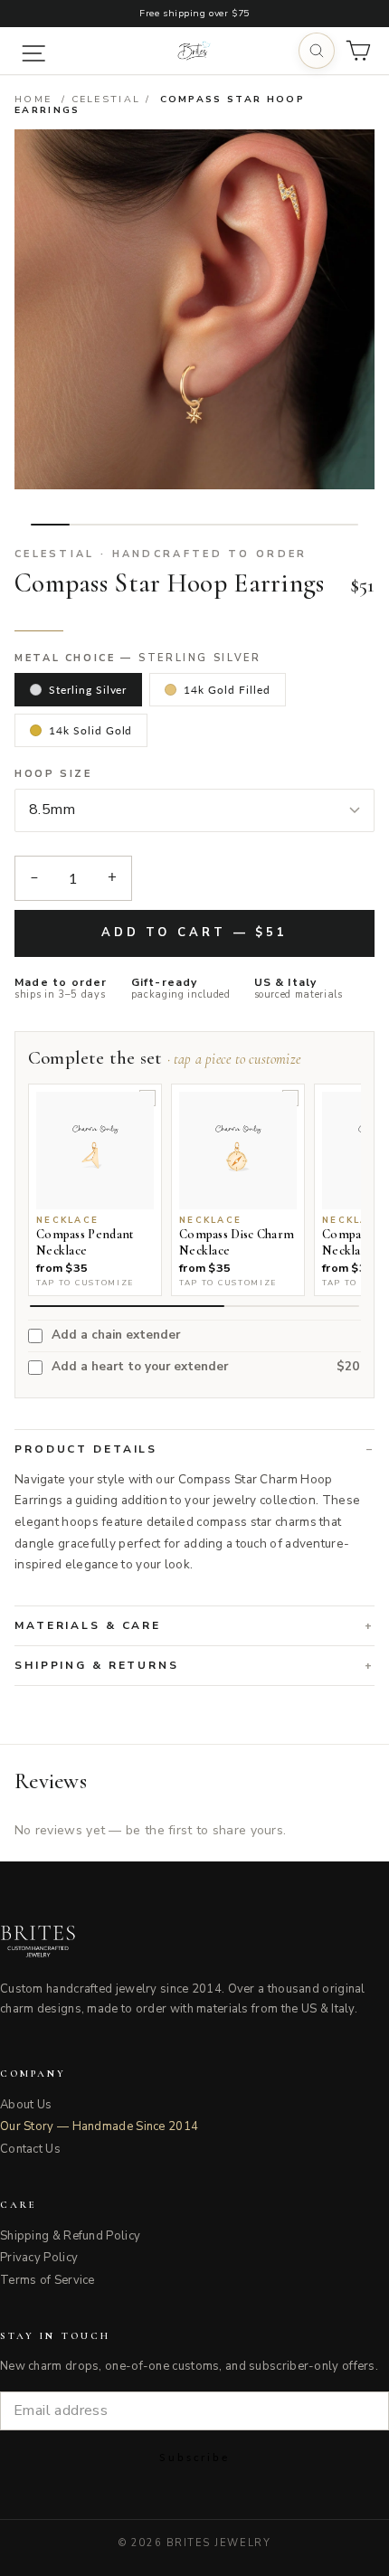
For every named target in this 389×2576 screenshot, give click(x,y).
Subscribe (194, 2457)
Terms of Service (47, 2280)
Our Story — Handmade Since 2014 (99, 2126)
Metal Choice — (138, 658)
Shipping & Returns (97, 1665)
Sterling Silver (88, 690)
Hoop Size (53, 774)
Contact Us (30, 2149)
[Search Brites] (317, 51)
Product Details (86, 1449)
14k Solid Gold (90, 730)
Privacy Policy (39, 2258)
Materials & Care (88, 1625)
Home (33, 99)
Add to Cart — (194, 933)
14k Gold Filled (227, 690)
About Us (26, 2105)
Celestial (106, 99)
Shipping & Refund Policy (70, 2236)
